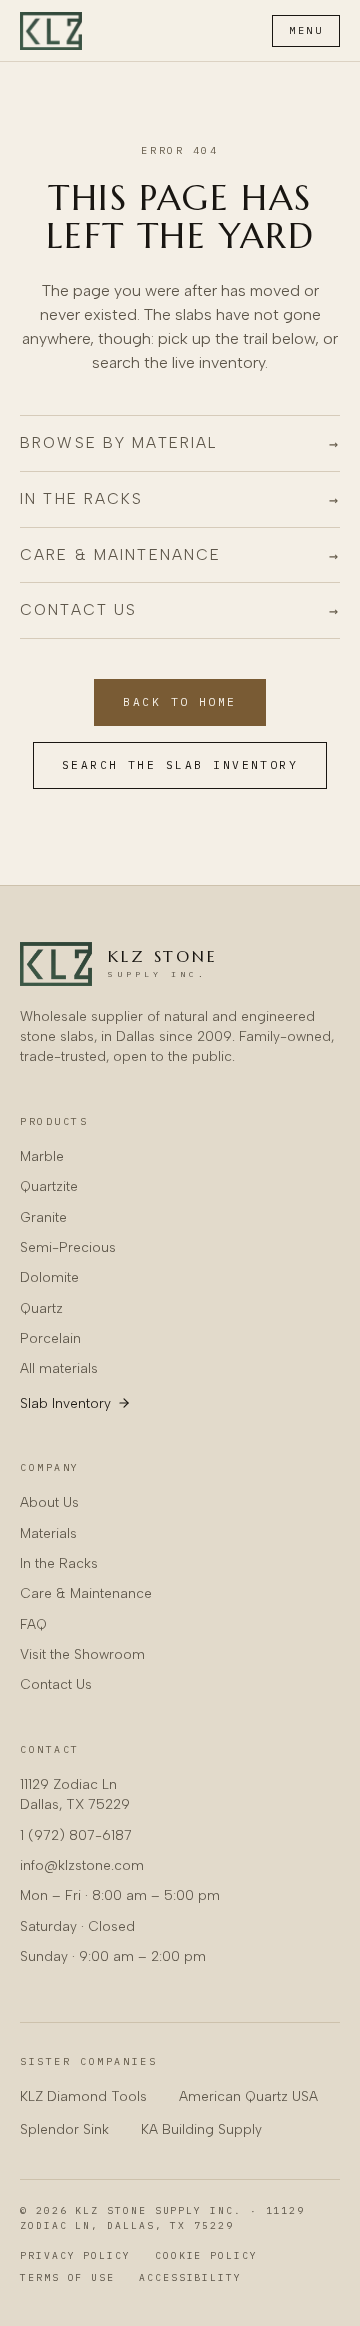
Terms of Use (67, 2277)
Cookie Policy (206, 2255)
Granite (43, 1217)
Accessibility (190, 2277)
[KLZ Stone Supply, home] (51, 31)
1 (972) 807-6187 (76, 1835)
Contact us (180, 610)
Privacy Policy (75, 2255)
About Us (49, 1502)
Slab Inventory (65, 1403)
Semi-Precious (68, 1247)
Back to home (180, 702)
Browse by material (180, 443)
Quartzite (49, 1186)
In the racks (180, 499)
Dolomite (49, 1277)
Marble (42, 1156)
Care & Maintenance (86, 1593)
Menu (306, 30)
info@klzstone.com (82, 1865)
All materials (59, 1368)
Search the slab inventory (180, 765)
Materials (48, 1533)
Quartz (41, 1308)
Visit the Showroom (82, 1654)
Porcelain (50, 1338)
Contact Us (56, 1684)
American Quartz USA (248, 2096)
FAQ (33, 1624)
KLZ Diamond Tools (83, 2096)
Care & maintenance (180, 555)
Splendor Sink (64, 2129)
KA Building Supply (201, 2129)
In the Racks (59, 1563)
